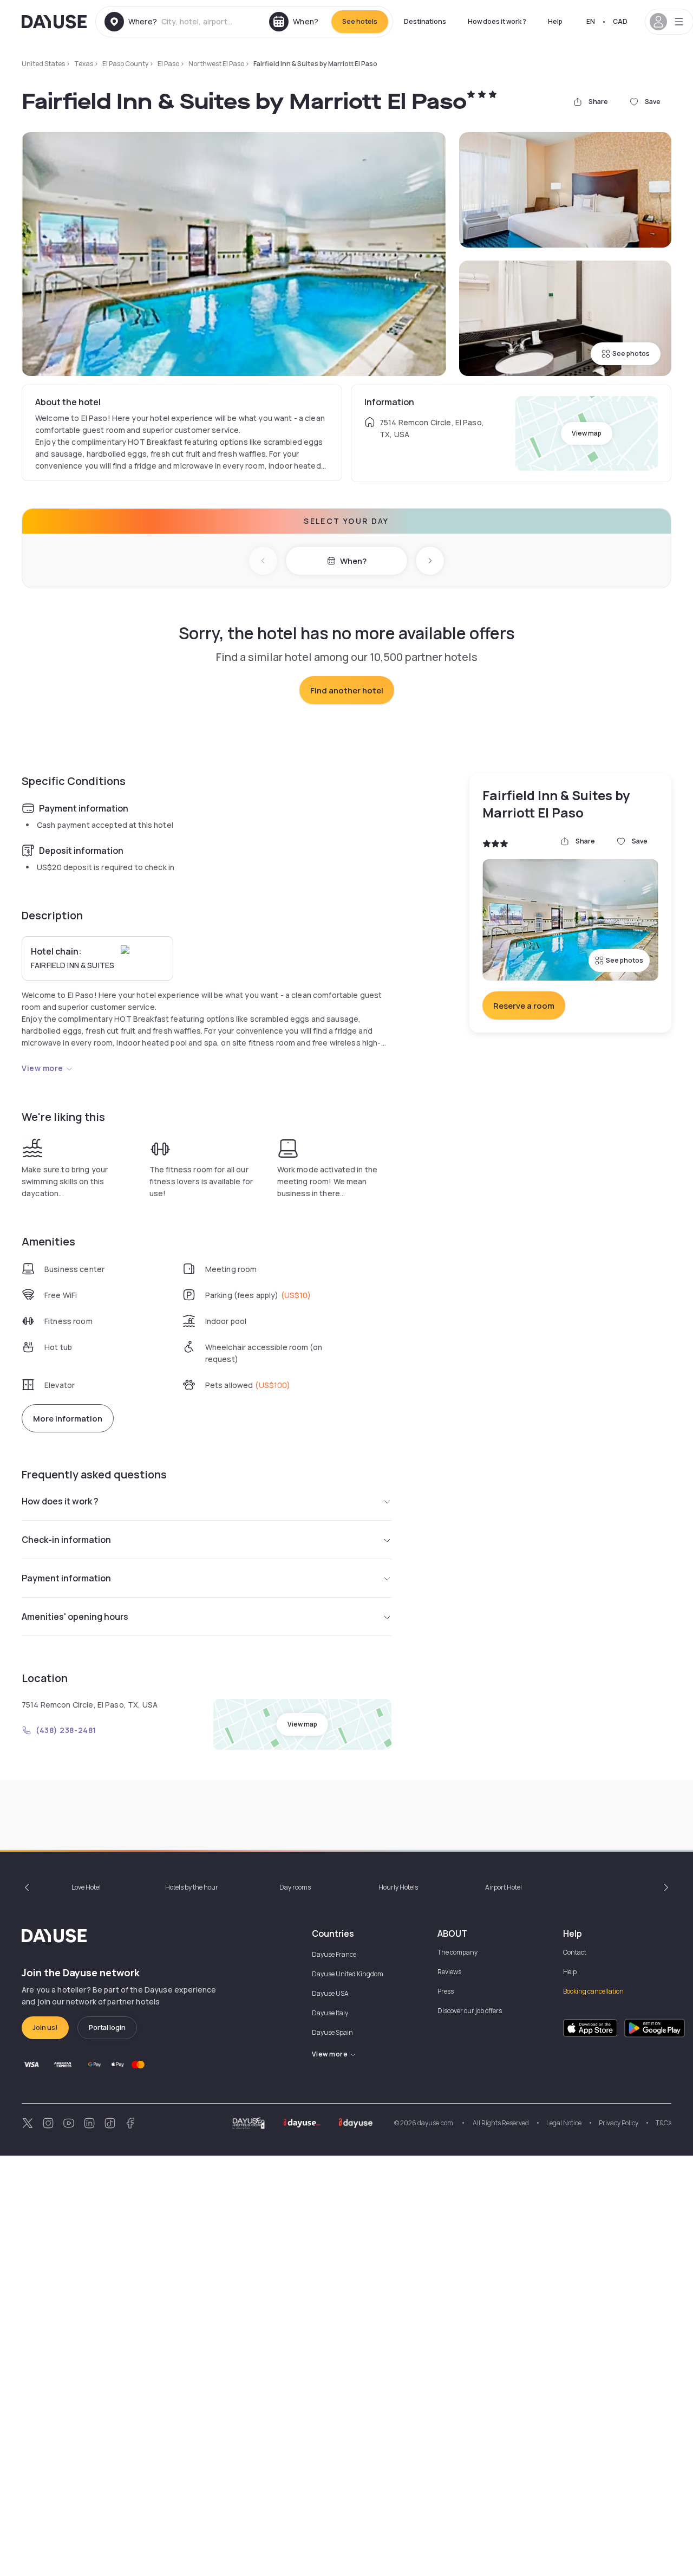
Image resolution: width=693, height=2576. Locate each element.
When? (353, 561)
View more (43, 1068)
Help (555, 21)
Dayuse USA (330, 1993)
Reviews (449, 1972)
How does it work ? (497, 21)
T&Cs (663, 2123)
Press (446, 1991)
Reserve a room (524, 1006)
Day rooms (295, 1887)
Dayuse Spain (332, 2032)
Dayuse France (334, 1954)
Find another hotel (347, 690)
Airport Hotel (504, 1887)
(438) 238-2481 (66, 1730)
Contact (575, 1952)
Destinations (425, 21)
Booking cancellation (593, 1991)
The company (457, 1952)
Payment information (66, 1578)
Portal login (107, 2027)
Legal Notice (564, 2123)
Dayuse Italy (330, 2013)
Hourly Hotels (398, 1887)
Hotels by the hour (192, 1887)
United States (43, 64)
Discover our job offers (470, 2011)
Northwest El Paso (216, 64)
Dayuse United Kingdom (348, 1974)
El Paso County (125, 64)
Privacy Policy (619, 2123)
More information (68, 1419)
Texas (84, 64)
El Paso (168, 64)
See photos (631, 353)
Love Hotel (86, 1887)
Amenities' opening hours (75, 1617)
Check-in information (66, 1540)
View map (587, 433)
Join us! (45, 2027)
